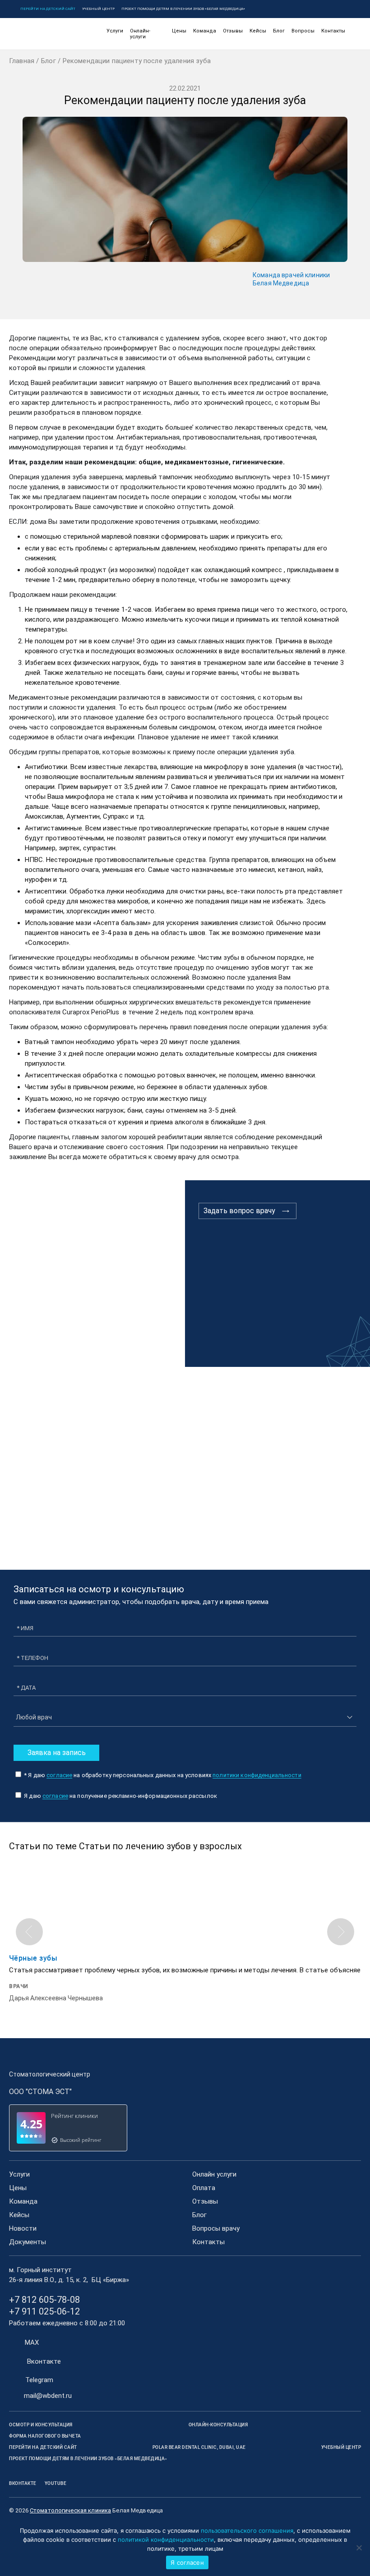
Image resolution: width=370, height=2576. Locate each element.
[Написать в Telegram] (317, 9)
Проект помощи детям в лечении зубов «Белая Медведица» (183, 9)
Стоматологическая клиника (70, 2510)
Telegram (39, 2380)
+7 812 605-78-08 (44, 2300)
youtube (56, 2483)
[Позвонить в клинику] (344, 9)
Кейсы (258, 31)
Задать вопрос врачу (239, 1211)
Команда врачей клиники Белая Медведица (291, 279)
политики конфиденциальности (257, 1775)
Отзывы (233, 31)
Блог (279, 31)
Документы (28, 2242)
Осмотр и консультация (41, 2425)
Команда (205, 31)
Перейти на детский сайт (48, 9)
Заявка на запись (57, 1753)
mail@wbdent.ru (48, 2396)
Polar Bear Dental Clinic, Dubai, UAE (199, 2447)
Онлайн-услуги (140, 34)
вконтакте (23, 2483)
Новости (23, 2228)
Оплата (204, 2188)
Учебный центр (98, 9)
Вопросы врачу (216, 2228)
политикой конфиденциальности (166, 2539)
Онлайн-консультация (218, 2425)
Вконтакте (44, 2361)
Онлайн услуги (214, 2174)
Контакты (333, 31)
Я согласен (187, 2562)
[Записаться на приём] (331, 9)
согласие (59, 1775)
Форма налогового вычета (45, 2436)
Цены (179, 31)
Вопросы (303, 31)
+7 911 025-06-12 (44, 2311)
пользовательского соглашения (247, 2530)
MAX (32, 2342)
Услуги (115, 31)
